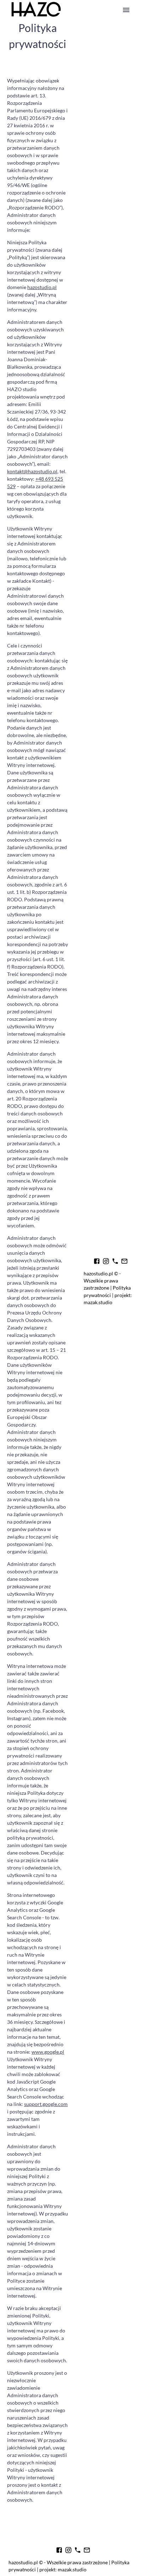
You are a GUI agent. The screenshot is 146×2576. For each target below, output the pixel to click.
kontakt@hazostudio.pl (32, 471)
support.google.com (46, 2104)
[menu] (126, 10)
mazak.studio (98, 1302)
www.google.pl (48, 2052)
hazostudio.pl (42, 287)
